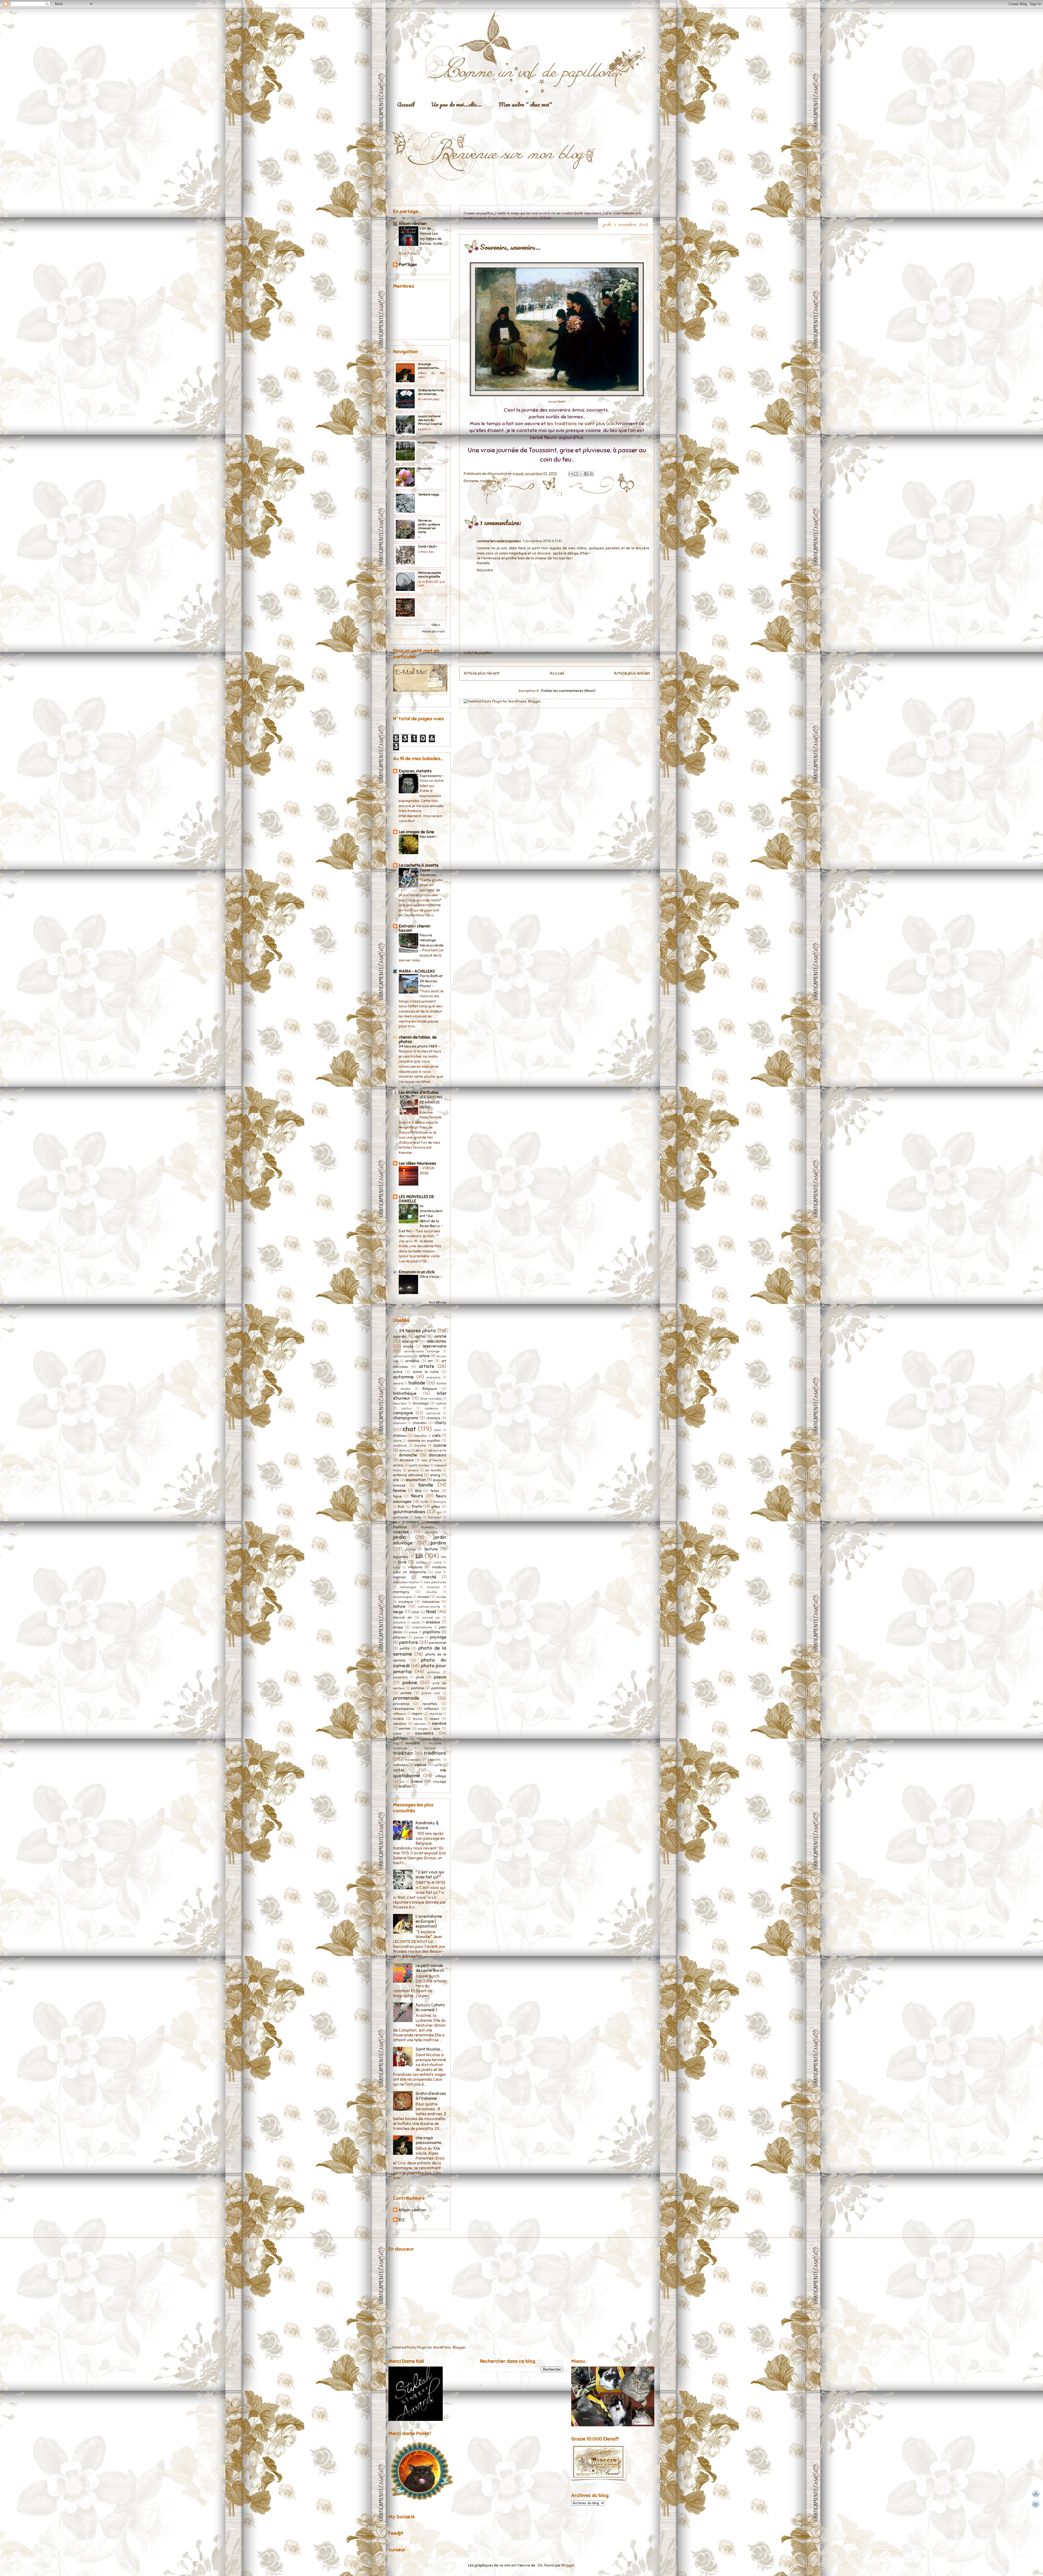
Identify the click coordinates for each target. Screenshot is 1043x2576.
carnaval (433, 1413)
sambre (439, 1723)
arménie (412, 1361)
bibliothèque (405, 1393)
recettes (430, 1704)
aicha (420, 1336)
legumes (400, 1557)
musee (423, 1597)
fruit (401, 1507)
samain (420, 1724)
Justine (410, 1549)
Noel (431, 1612)
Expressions (431, 776)
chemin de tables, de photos (418, 1039)
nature (399, 1606)
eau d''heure (432, 1460)
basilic (406, 1389)
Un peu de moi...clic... (456, 104)
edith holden (419, 1465)
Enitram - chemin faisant (414, 928)
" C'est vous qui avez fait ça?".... (430, 1875)
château (400, 1436)
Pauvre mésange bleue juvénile (432, 940)
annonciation (403, 1356)
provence (401, 1704)
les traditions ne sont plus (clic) (582, 424)
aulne (398, 1372)
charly (440, 1423)
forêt (425, 1502)
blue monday (431, 1399)
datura (405, 1450)
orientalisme (422, 1627)
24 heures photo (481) (418, 1046)
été (396, 1480)
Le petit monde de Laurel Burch (430, 1968)
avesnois (433, 1377)
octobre (399, 1622)
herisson (435, 1517)
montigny (401, 1592)
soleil (397, 1734)
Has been (428, 836)
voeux (417, 1781)
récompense (404, 1709)
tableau (400, 1738)
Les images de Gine (416, 832)
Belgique (430, 1389)
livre (402, 1562)
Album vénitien (413, 224)
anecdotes (436, 1341)
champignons (406, 1418)
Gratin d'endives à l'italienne (431, 2096)
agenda (400, 1336)
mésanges (408, 1587)
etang (435, 1475)
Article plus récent (482, 673)
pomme (417, 1688)
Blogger (568, 2565)
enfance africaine (408, 1475)
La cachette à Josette (419, 865)
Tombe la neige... (429, 494)
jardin (399, 1537)
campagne (403, 1413)
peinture (409, 1642)
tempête (413, 1743)
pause (419, 1637)
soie (437, 1729)
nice (415, 1612)
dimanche (408, 1455)
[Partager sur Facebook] (586, 474)
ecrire (398, 1465)
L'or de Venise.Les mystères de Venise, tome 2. (431, 238)
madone (415, 1567)
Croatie (420, 1446)
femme (399, 1491)
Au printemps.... (428, 442)
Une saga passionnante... (429, 366)
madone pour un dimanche (420, 1570)
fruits (417, 1506)
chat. (438, 1430)
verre (438, 1765)
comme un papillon (424, 1441)
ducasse (407, 1460)
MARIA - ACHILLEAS (417, 971)
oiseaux (433, 1622)
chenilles (420, 1436)
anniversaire (434, 1346)
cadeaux (431, 1408)
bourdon (400, 1403)
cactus (406, 1408)
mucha (432, 1592)
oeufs (416, 1622)
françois (440, 1502)
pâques (399, 1637)
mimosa (433, 1587)
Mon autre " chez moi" (525, 104)
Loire (437, 1562)
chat (409, 1429)
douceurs (438, 1455)
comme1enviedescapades (499, 541)
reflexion (431, 1709)
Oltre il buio (430, 1277)
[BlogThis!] (576, 474)
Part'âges (408, 265)
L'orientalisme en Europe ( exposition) (429, 1921)
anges (408, 1346)
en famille (433, 1470)
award (398, 1383)
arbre (424, 1356)
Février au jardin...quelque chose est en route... (429, 526)
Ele (540, 2565)
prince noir (431, 1693)
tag (396, 1743)
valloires (400, 1765)
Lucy (396, 1567)
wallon (405, 1786)
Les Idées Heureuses (417, 1163)
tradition (403, 1753)
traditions (488, 481)
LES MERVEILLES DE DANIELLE (416, 1199)
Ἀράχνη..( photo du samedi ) (430, 2007)
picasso (434, 1672)
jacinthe (432, 1532)
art (430, 1361)
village (441, 1776)
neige (398, 1612)
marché (429, 1577)
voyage (440, 1781)
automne (403, 1377)
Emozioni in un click (417, 1272)
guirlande (401, 1517)
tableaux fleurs (429, 1738)
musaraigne (403, 1597)
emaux (413, 1470)
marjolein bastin (406, 1582)
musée (441, 1597)
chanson (400, 1423)
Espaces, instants (415, 771)
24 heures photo (418, 1331)
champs (433, 1418)
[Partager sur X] (581, 474)
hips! (397, 1522)
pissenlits (400, 1677)
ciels (436, 1436)
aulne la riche (426, 1372)
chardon (420, 1423)
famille (426, 1485)
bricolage (421, 1403)
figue (397, 1496)
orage (398, 1627)
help (418, 1517)
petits (405, 1648)
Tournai (430, 1748)
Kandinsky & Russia (427, 1825)
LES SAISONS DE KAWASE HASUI (431, 1102)
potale (406, 1693)
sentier (405, 1729)
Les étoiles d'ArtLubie (419, 1092)
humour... (429, 1527)
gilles (436, 1507)
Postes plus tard (433, 631)
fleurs (417, 1496)
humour (400, 1527)
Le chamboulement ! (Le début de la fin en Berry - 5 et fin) (421, 1218)
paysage (438, 1637)
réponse (436, 1714)
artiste (427, 1366)
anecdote (410, 1341)
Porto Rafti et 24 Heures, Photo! (431, 981)
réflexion (400, 1714)
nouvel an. (431, 1618)
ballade (417, 1383)
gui (439, 1512)
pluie (420, 1677)
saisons (400, 1724)
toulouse (400, 1748)
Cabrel (441, 1403)
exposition (416, 1480)
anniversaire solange (422, 1351)
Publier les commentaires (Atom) (568, 691)
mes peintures (435, 1582)
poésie (410, 1682)
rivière (398, 1719)
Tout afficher (437, 1302)
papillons (431, 1632)
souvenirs (424, 1733)
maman (400, 1577)
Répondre (485, 570)
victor (399, 1770)
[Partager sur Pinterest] (591, 474)
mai (438, 1572)
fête (418, 1491)
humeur (433, 1522)
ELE (402, 2220)
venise (420, 1765)
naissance (431, 1602)
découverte (437, 1450)
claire (397, 1441)
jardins (439, 1543)
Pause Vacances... (430, 872)
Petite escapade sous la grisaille (429, 575)
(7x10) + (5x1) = (428, 547)
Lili (419, 1556)
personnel (438, 1643)
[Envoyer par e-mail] (571, 474)
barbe (441, 1383)
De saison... (426, 468)
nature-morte (429, 1607)
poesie (440, 1677)
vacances (412, 1760)
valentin (434, 1760)
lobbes (421, 1562)
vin (402, 1782)
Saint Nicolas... (429, 2049)
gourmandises (409, 1512)
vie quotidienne (420, 1773)
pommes (439, 1688)
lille (444, 1557)
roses (434, 1719)
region (417, 1714)
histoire (413, 1522)
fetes (435, 1491)
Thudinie (435, 1743)
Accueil (406, 104)
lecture (431, 1549)
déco (419, 1450)
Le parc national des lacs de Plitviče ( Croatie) (430, 420)
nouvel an (402, 1617)
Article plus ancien (632, 673)
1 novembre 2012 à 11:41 (542, 541)
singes (423, 1729)
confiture (400, 1446)
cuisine (440, 1445)
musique (406, 1602)
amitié (440, 1336)
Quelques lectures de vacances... (431, 392)
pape (413, 1632)
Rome (418, 1719)
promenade (406, 1698)
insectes (401, 1532)
